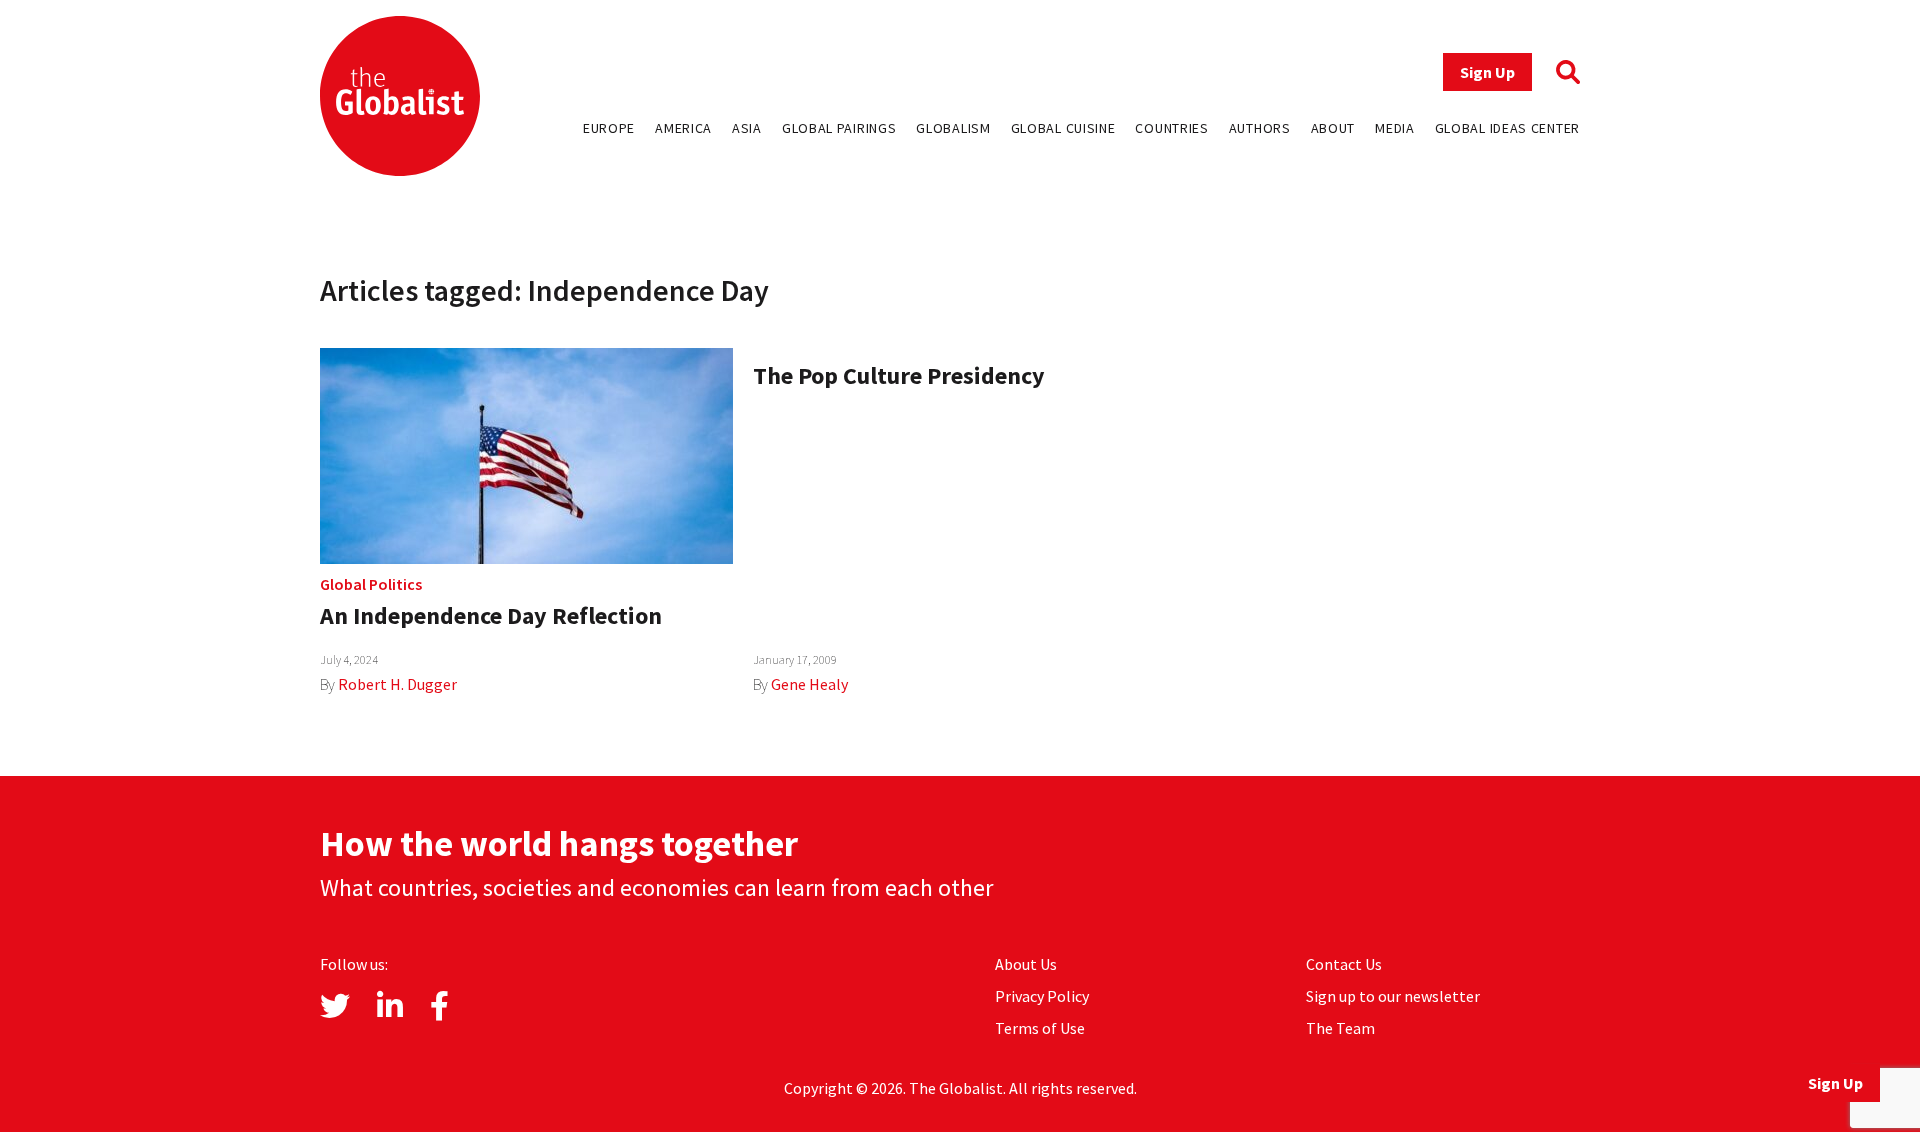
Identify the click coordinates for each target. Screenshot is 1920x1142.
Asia (747, 128)
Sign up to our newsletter (1393, 996)
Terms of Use (1040, 1028)
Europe (609, 128)
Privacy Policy (1042, 996)
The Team (1340, 1028)
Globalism (953, 128)
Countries (1171, 128)
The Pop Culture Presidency (899, 375)
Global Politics (371, 584)
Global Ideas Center (1507, 128)
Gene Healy (809, 684)
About (1333, 128)
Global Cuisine (1063, 128)
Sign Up (1487, 72)
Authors (1260, 128)
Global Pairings (839, 128)
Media (1395, 128)
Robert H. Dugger (397, 684)
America (683, 128)
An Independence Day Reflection (491, 615)
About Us (1026, 964)
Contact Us (1344, 964)
